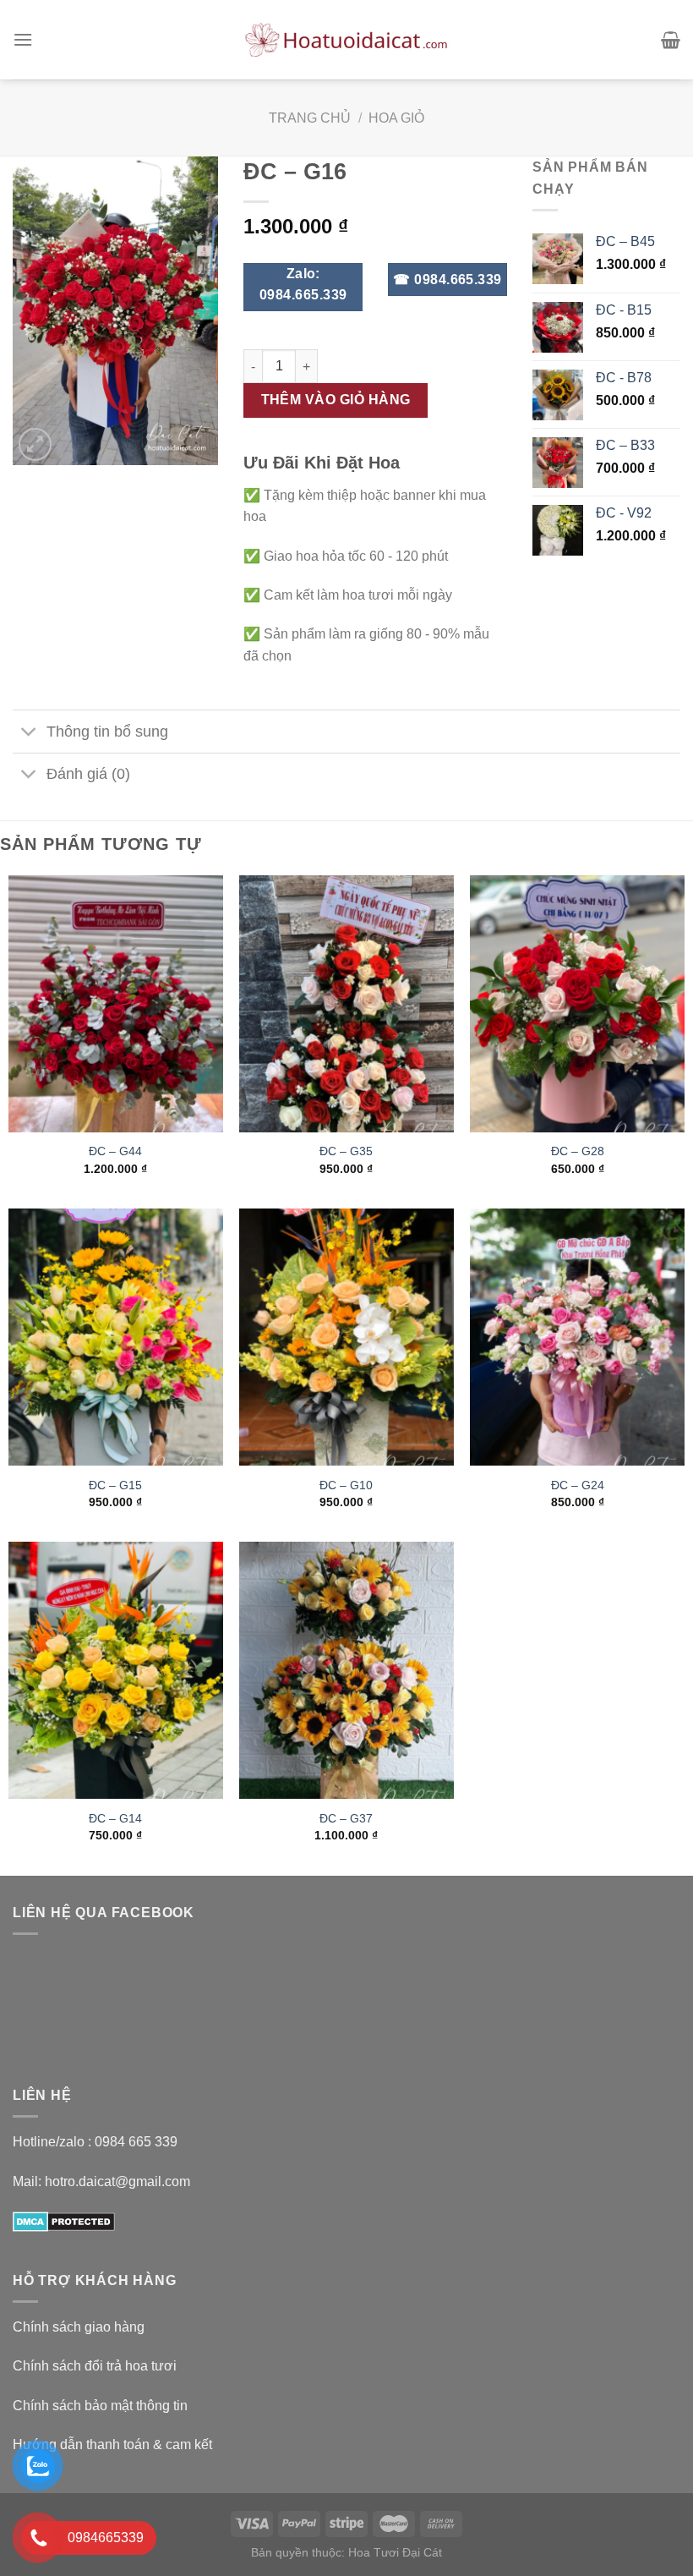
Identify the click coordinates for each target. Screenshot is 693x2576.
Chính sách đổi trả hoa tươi (95, 2366)
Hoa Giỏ (396, 118)
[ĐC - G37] (346, 1670)
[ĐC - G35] (346, 1004)
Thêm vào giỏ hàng (336, 400)
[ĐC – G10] (346, 1337)
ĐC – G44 (115, 1151)
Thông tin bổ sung (107, 732)
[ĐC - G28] (577, 1004)
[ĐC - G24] (577, 1337)
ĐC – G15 (115, 1485)
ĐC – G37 (346, 1818)
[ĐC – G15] (116, 1337)
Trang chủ (310, 118)
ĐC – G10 (346, 1485)
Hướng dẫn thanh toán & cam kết (112, 2444)
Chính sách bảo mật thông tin (100, 2406)
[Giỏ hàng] (671, 40)
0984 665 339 (136, 2142)
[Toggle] (29, 733)
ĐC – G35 (346, 1151)
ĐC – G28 (578, 1151)
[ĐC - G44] (116, 1004)
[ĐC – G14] (116, 1670)
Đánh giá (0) (88, 774)
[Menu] (23, 39)
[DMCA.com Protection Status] (64, 2220)
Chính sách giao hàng (79, 2327)
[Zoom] (35, 444)
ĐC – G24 (578, 1485)
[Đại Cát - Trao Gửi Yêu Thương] (346, 40)
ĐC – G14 (115, 1818)
